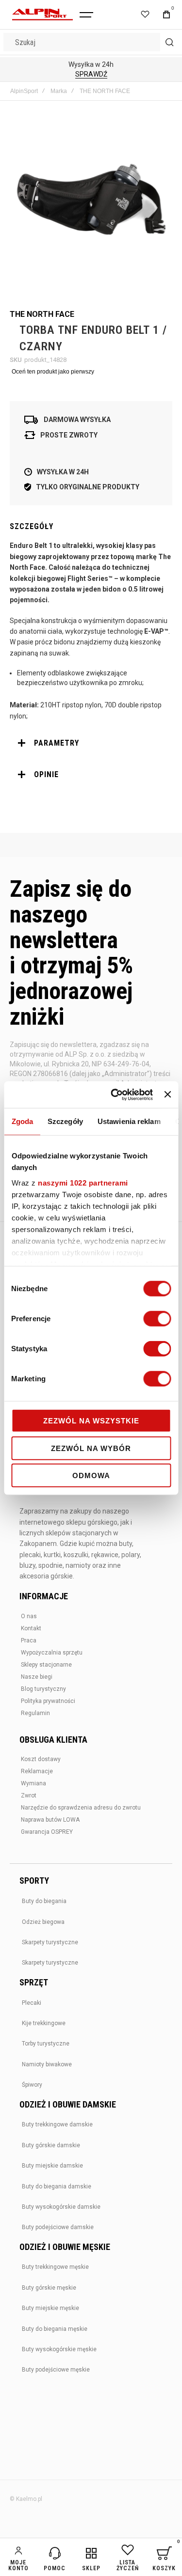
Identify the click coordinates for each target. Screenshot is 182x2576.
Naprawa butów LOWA (50, 1820)
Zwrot (29, 1795)
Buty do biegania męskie (55, 2329)
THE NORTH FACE (105, 91)
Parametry (57, 743)
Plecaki (32, 2003)
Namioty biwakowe (47, 2064)
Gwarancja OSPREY (47, 1832)
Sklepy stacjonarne (46, 1665)
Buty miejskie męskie (50, 2308)
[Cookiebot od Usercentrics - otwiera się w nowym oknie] (114, 1094)
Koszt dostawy (41, 1759)
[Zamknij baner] (167, 1094)
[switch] (157, 1320)
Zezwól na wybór (91, 1448)
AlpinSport (24, 91)
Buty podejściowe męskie (56, 2370)
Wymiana (33, 1783)
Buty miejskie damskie (52, 2166)
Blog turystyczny (43, 1689)
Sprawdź (91, 74)
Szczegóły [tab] (65, 1121)
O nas (29, 1616)
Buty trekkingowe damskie (57, 2124)
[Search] (169, 42)
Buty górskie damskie (51, 2145)
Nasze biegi (37, 1677)
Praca (29, 1640)
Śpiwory (32, 2085)
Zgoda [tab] (22, 1121)
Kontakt (31, 1628)
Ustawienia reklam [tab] (129, 1121)
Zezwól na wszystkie (91, 1421)
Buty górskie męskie (49, 2288)
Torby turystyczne (46, 2044)
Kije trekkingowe (44, 2023)
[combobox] (91, 42)
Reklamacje (37, 1771)
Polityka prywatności (48, 1701)
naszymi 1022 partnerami (83, 1182)
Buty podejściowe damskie (58, 2227)
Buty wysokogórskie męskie (59, 2349)
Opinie (46, 774)
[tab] (91, 743)
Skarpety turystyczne (50, 1942)
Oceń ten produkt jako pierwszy (53, 372)
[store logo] (42, 15)
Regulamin (35, 1713)
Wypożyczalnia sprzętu (52, 1653)
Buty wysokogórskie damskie (61, 2207)
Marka (59, 91)
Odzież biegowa (43, 1922)
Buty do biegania (44, 1901)
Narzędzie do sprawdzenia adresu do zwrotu (81, 1808)
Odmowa (91, 1475)
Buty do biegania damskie (57, 2186)
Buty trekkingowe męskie (55, 2267)
